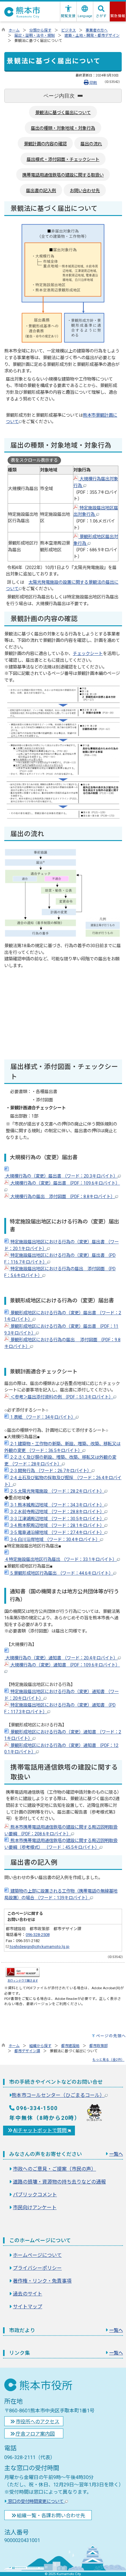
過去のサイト (28, 2294)
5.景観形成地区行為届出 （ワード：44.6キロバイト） (61, 1573)
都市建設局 (70, 2046)
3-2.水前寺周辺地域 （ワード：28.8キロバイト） (57, 1512)
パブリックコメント (35, 2195)
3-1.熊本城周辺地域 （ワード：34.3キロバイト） (57, 1505)
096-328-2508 (38, 1935)
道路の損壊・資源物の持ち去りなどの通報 (59, 2182)
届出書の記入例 (41, 191)
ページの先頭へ (111, 2036)
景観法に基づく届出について (63, 113)
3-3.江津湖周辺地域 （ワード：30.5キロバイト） (57, 1519)
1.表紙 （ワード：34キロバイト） (42, 1417)
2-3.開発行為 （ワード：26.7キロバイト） (50, 1471)
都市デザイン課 (27, 2051)
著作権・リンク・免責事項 (42, 2281)
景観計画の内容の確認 (45, 144)
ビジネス (69, 30)
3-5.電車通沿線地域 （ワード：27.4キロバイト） (57, 1533)
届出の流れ (91, 144)
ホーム (14, 30)
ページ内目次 (59, 96)
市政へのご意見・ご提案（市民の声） (54, 2169)
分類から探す (40, 30)
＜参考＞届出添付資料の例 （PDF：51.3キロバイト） (61, 1397)
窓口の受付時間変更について (36, 2502)
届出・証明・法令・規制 (35, 35)
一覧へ (116, 2154)
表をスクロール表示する (34, 460)
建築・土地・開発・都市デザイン (92, 35)
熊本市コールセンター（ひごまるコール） (58, 2095)
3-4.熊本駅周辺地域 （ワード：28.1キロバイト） (57, 1526)
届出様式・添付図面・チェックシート (63, 160)
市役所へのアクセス (37, 2422)
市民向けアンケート (35, 2207)
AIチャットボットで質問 (41, 2130)
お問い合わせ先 (85, 191)
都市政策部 (98, 2046)
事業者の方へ (97, 30)
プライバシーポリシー (37, 2268)
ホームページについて (37, 2255)
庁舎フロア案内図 (35, 2434)
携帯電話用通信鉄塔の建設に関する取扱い (63, 175)
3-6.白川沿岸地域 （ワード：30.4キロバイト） (55, 1540)
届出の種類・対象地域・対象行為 (63, 128)
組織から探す (40, 2046)
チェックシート (88, 654)
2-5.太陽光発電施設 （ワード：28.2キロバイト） (57, 1491)
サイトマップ (28, 2307)
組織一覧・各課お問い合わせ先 (51, 2516)
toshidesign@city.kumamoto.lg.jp (39, 1947)
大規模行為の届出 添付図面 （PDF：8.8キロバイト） (62, 1197)
